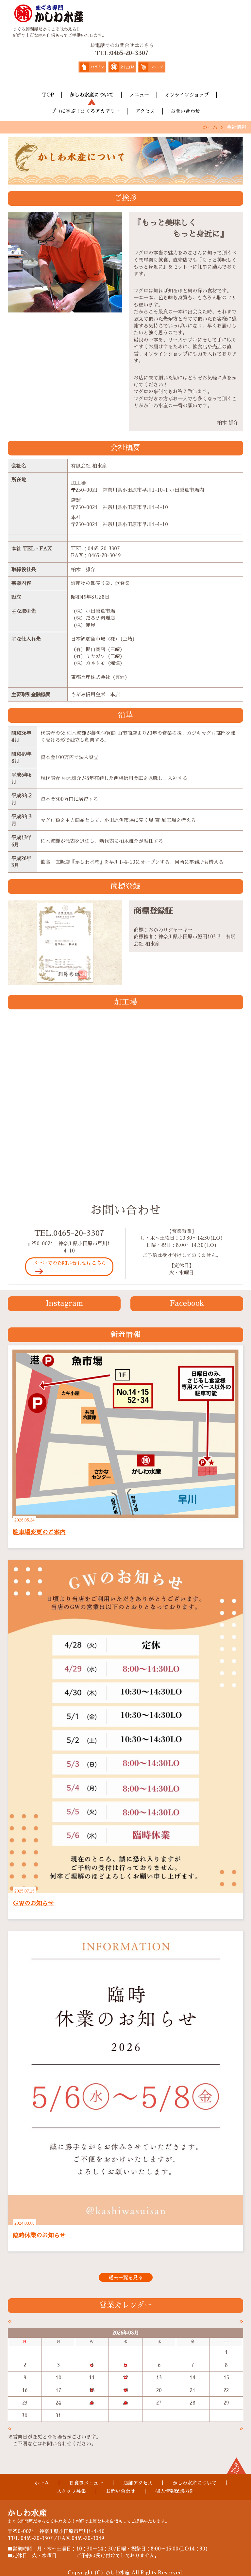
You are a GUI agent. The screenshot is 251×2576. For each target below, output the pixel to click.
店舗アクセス (138, 2483)
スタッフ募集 (71, 2491)
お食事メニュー (86, 2483)
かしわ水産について (92, 95)
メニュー (139, 95)
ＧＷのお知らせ (33, 1903)
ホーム (210, 127)
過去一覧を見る (126, 2277)
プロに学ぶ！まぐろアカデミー (85, 111)
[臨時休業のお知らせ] (125, 2078)
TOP (48, 95)
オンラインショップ (187, 95)
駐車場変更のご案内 (39, 1532)
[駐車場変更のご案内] (125, 1433)
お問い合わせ (185, 111)
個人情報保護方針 (175, 2491)
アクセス (145, 111)
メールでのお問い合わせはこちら (69, 1263)
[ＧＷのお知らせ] (125, 1726)
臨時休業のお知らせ (39, 2235)
